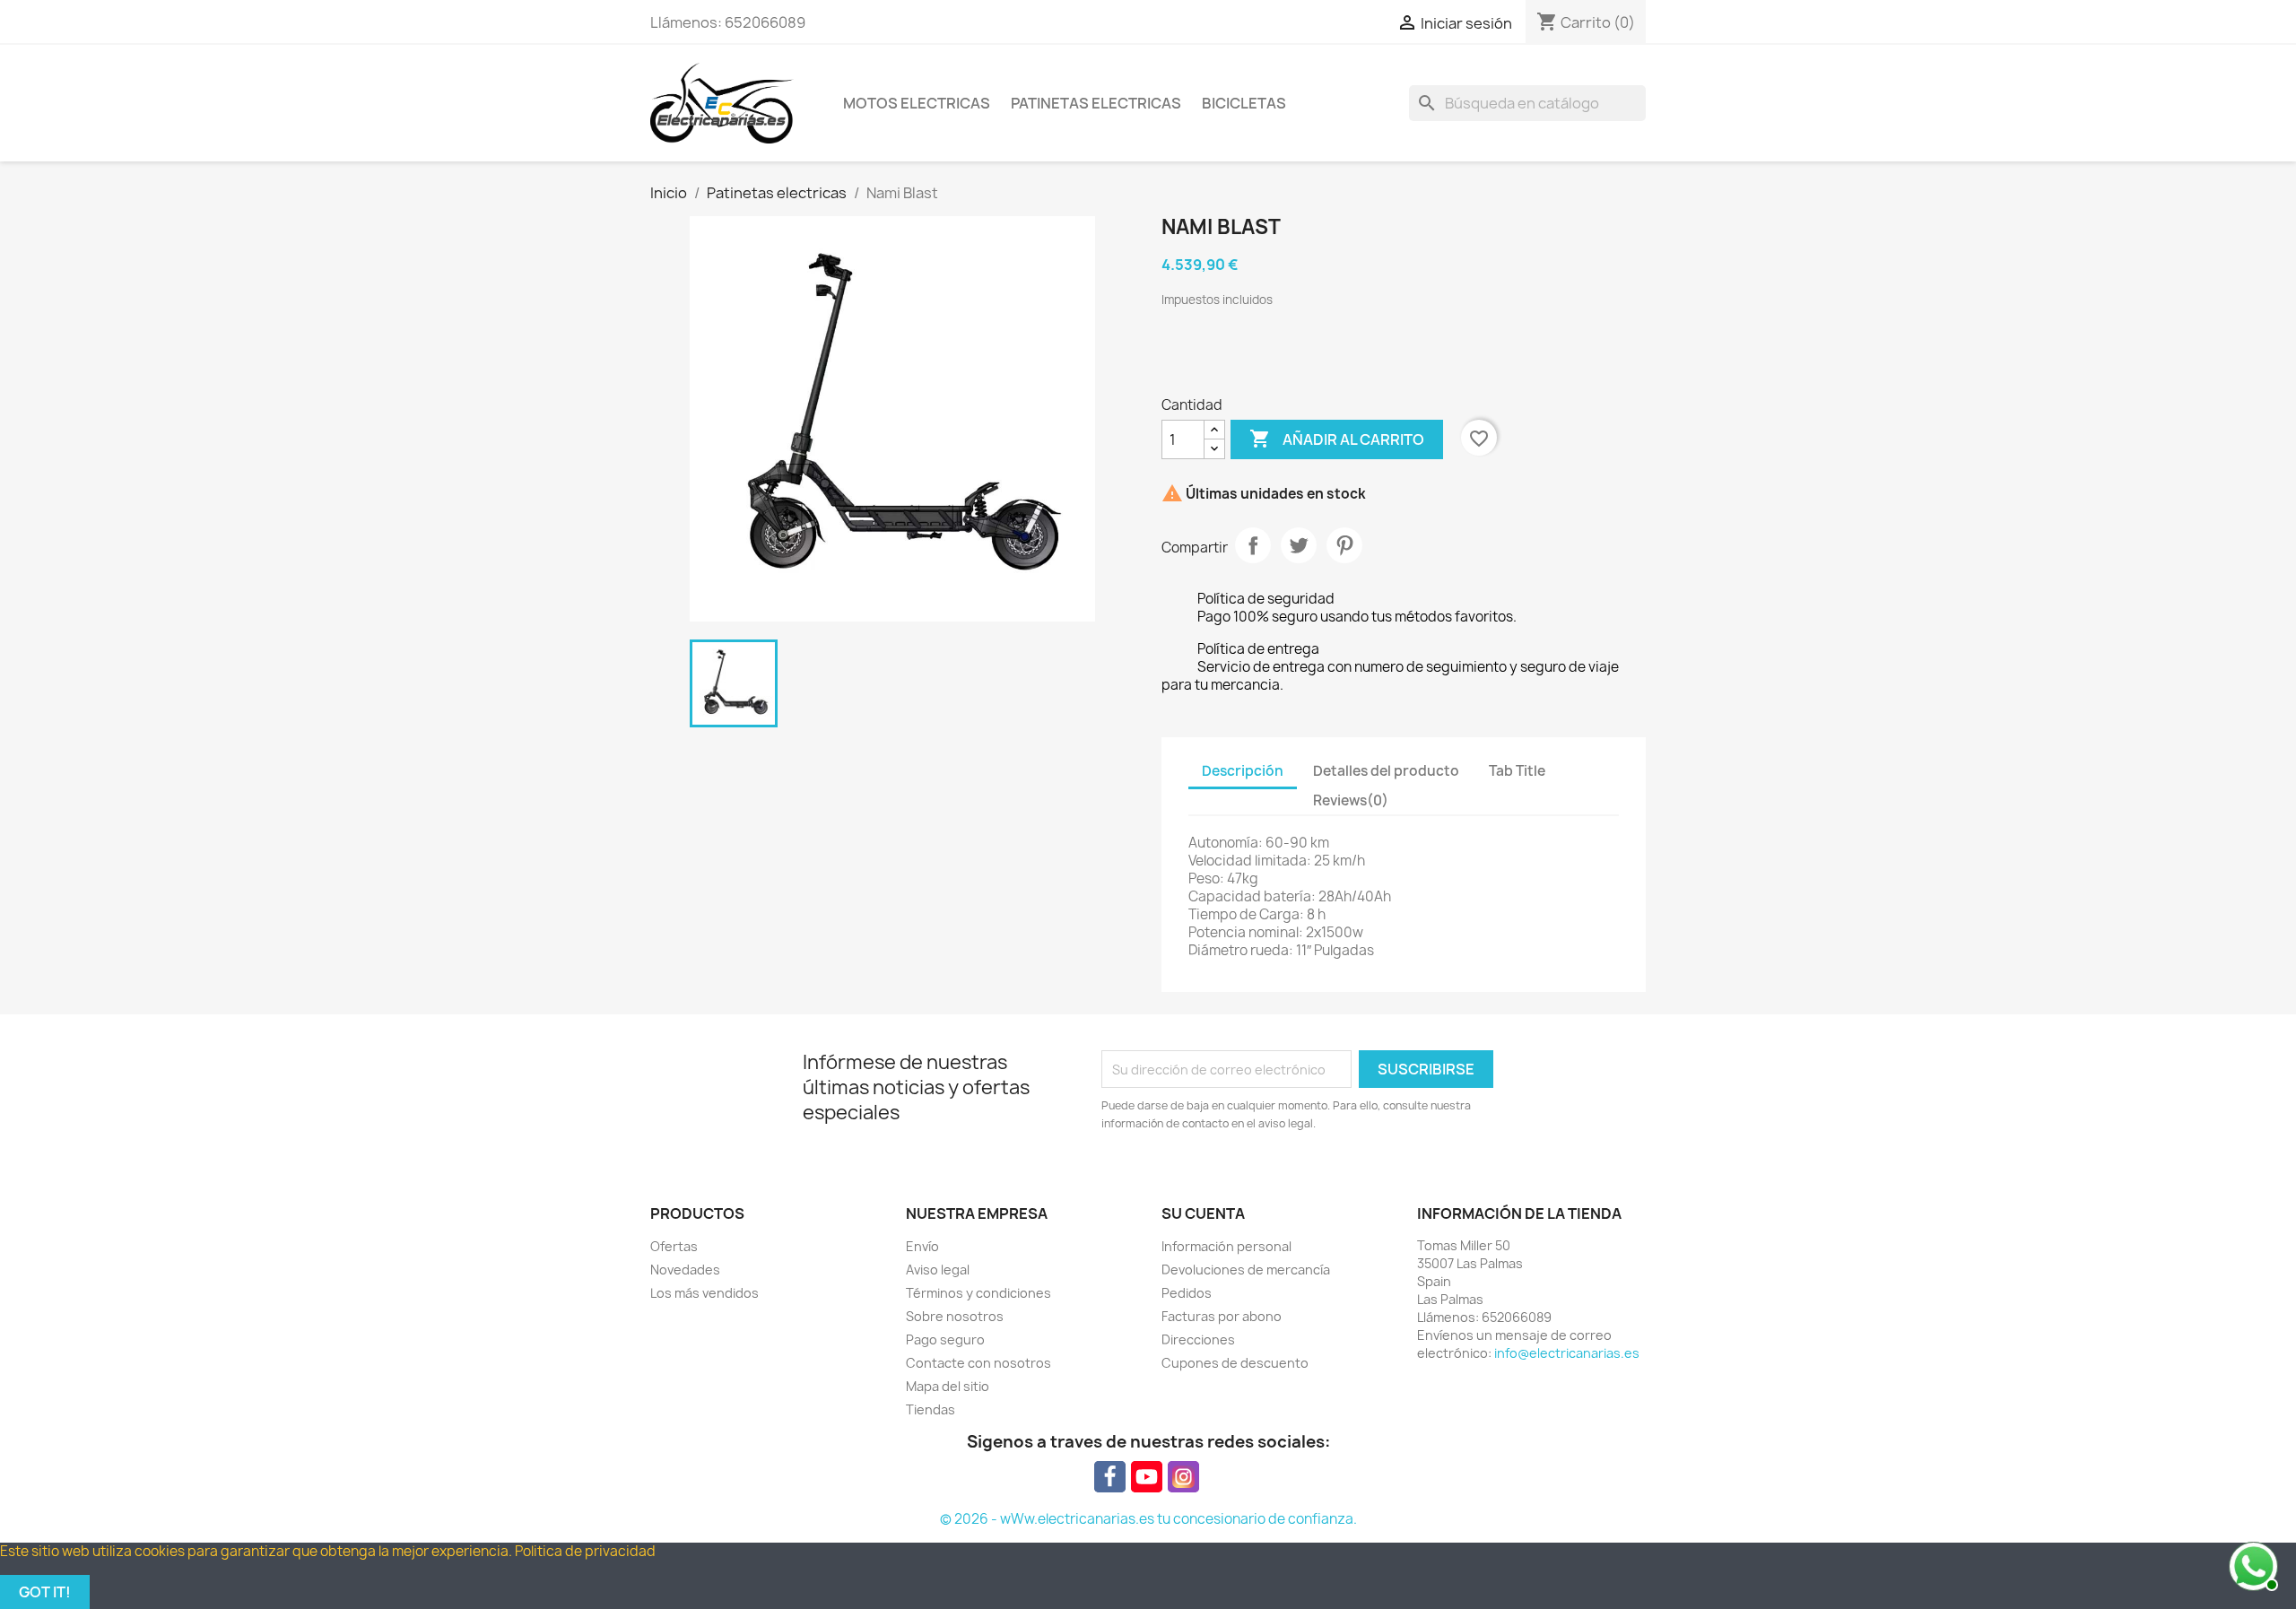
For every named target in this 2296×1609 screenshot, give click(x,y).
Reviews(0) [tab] (1351, 800)
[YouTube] (1147, 1477)
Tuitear (1299, 545)
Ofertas (674, 1246)
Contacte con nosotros (978, 1363)
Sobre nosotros (955, 1316)
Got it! (45, 1592)
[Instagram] (1183, 1477)
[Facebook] (1110, 1477)
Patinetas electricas (1096, 103)
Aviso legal (938, 1270)
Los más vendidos (704, 1293)
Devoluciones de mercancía (1246, 1270)
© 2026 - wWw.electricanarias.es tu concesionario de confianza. (1148, 1519)
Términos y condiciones (978, 1293)
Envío (922, 1246)
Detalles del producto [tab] (1386, 771)
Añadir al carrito (1337, 439)
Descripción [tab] (1243, 771)
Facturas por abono (1222, 1316)
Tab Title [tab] (1517, 771)
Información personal (1226, 1246)
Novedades (685, 1270)
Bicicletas (1244, 103)
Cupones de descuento (1235, 1363)
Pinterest (1344, 545)
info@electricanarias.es (1567, 1353)
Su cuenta (1203, 1213)
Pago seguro (945, 1339)
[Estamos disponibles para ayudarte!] (2251, 1564)
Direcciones (1198, 1339)
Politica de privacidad (585, 1551)
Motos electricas (917, 103)
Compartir (1253, 545)
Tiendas (931, 1409)
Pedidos (1187, 1293)
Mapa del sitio (948, 1386)
